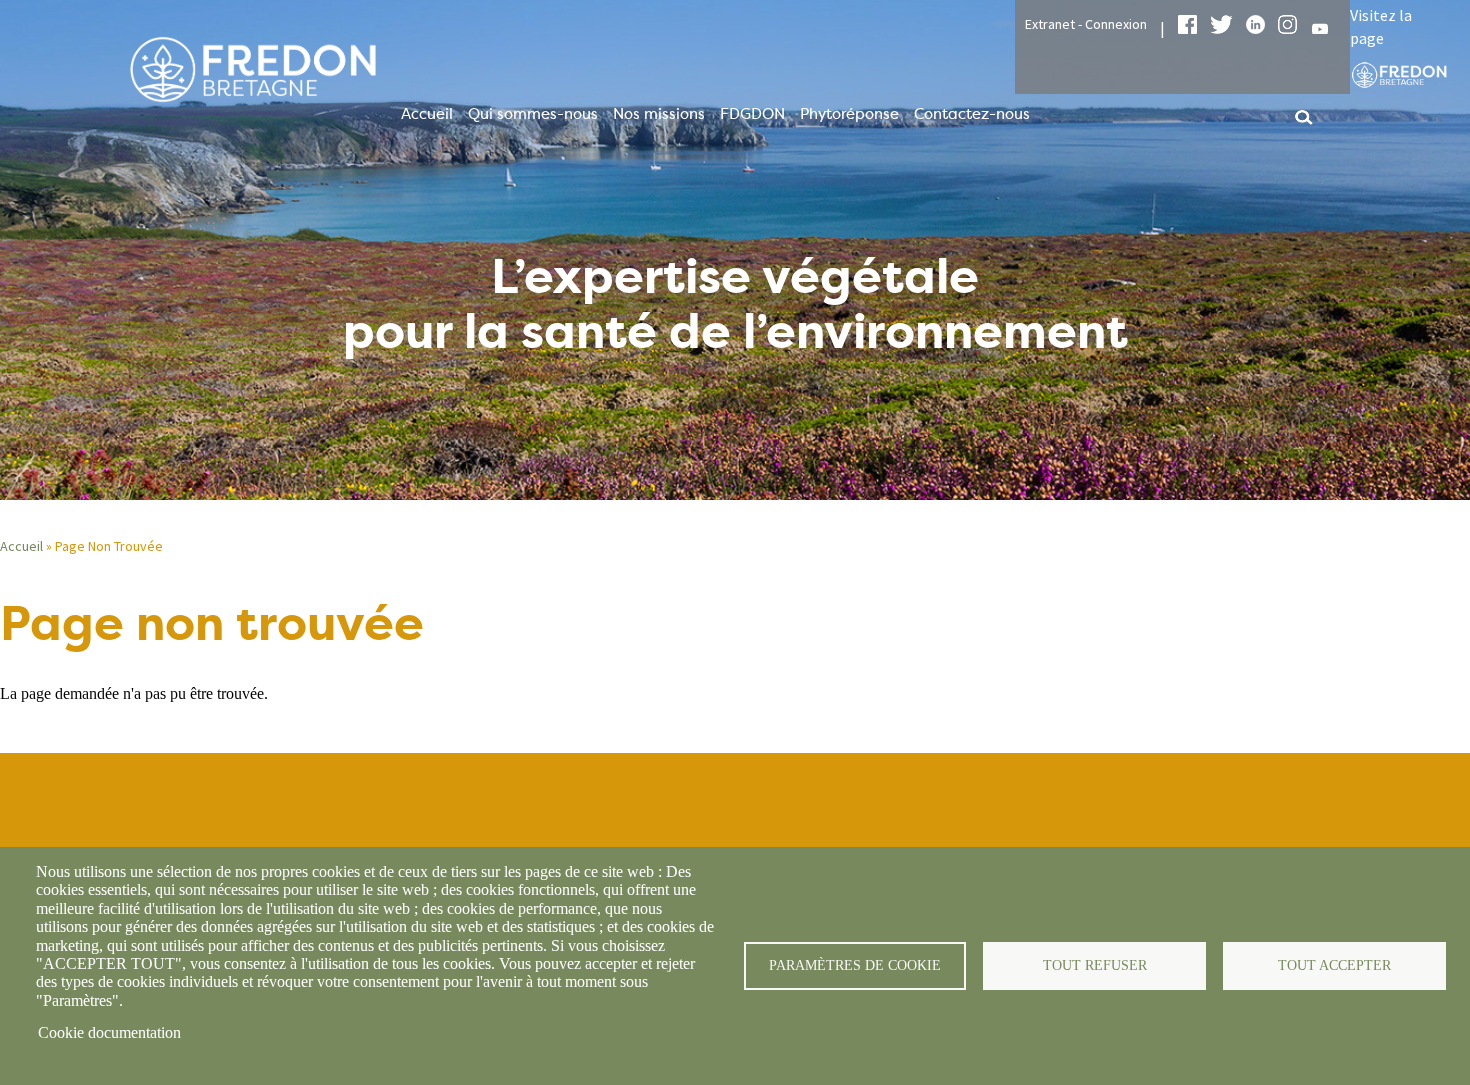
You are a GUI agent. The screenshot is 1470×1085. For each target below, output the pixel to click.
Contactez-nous (972, 114)
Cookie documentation (109, 1032)
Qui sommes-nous (533, 114)
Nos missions (659, 114)
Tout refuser (1095, 965)
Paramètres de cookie (855, 965)
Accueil (427, 114)
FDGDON (752, 114)
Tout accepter (1334, 965)
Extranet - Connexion (1086, 24)
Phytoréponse (849, 114)
